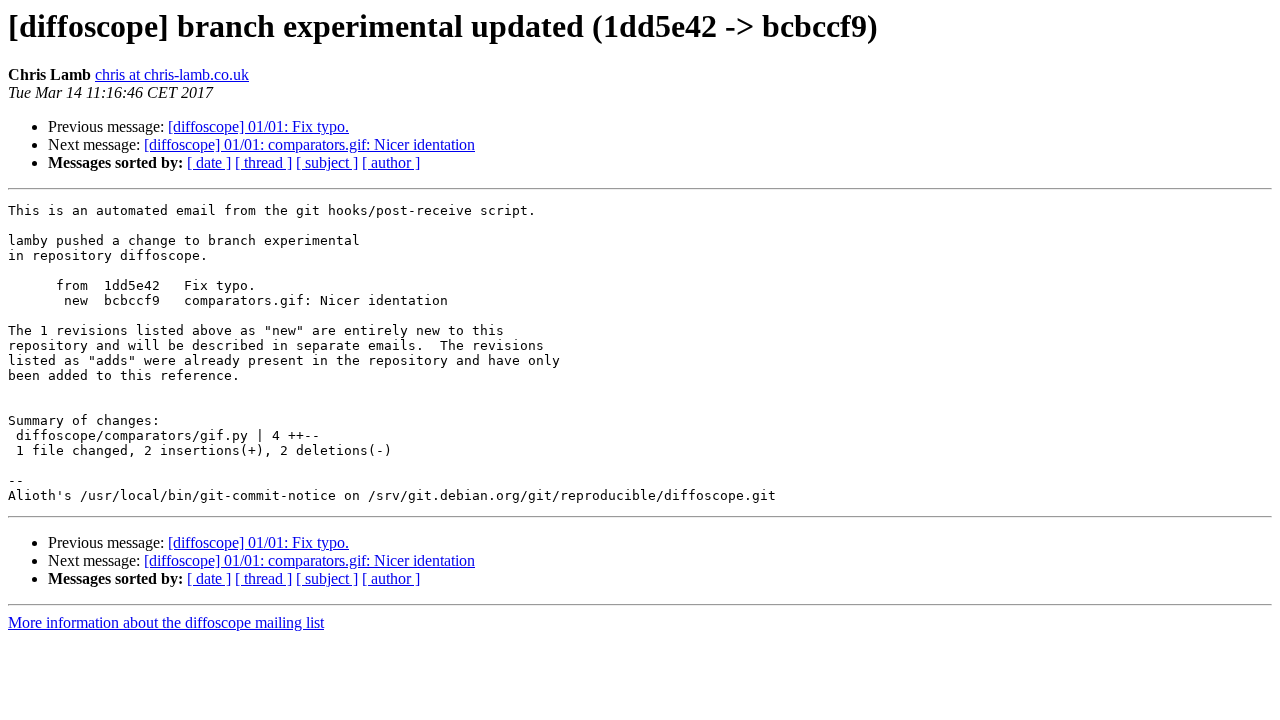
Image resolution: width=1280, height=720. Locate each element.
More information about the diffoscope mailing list (166, 622)
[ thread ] (263, 162)
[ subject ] (327, 162)
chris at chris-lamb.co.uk (172, 74)
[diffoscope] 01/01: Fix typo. (258, 126)
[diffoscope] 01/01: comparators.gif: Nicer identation (309, 144)
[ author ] (391, 162)
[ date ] (209, 162)
